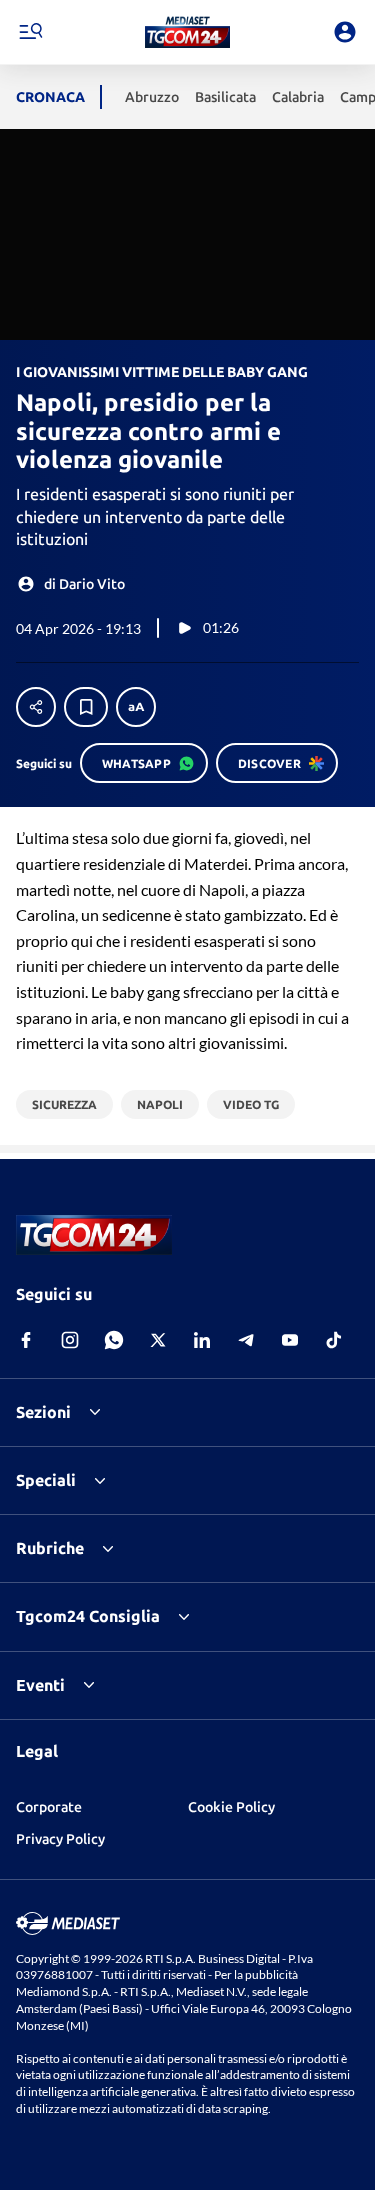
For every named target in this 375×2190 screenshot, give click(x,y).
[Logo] (187, 32)
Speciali (46, 1480)
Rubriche (50, 1548)
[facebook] (26, 1340)
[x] (158, 1340)
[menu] (30, 32)
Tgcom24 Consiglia (88, 1616)
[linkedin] (202, 1340)
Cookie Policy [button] (231, 1807)
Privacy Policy (60, 1839)
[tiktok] (334, 1340)
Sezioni (43, 1412)
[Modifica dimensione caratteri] (136, 707)
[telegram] (246, 1340)
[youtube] (290, 1340)
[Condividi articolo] (36, 707)
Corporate (49, 1807)
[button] (187, 32)
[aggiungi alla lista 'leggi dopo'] (86, 707)
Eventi (40, 1685)
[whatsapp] (114, 1340)
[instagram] (70, 1340)
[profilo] (345, 32)
